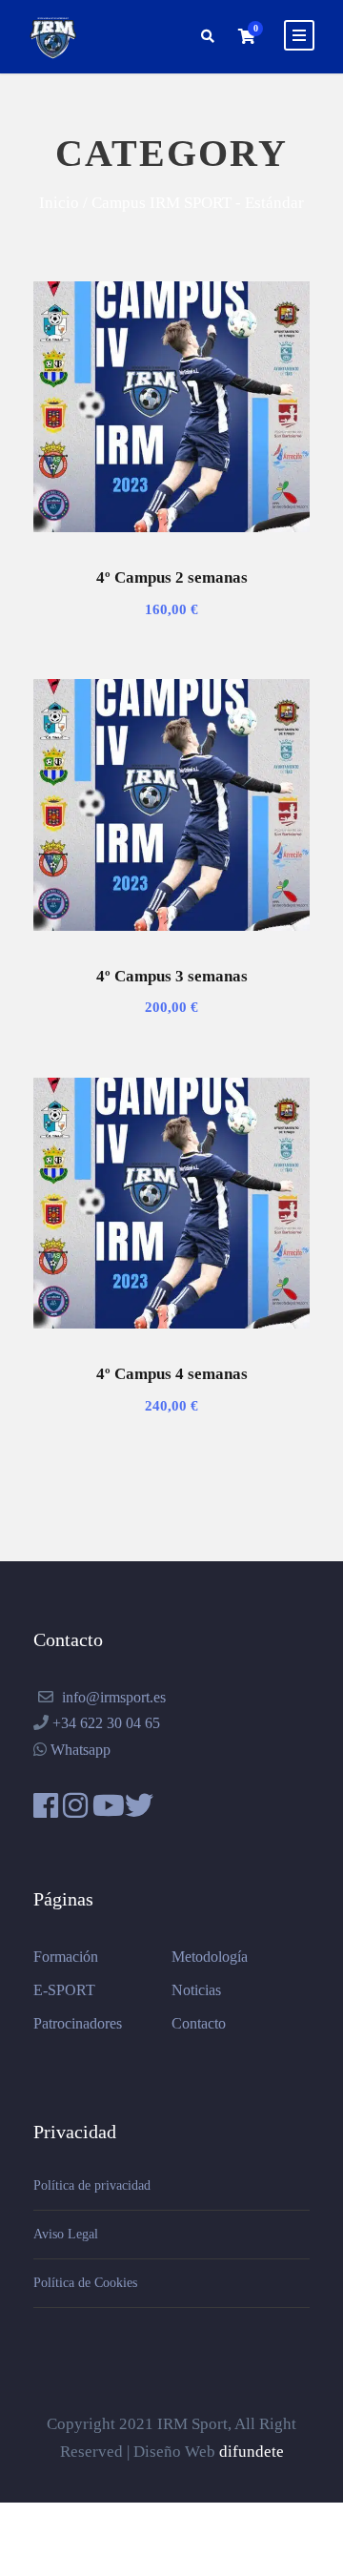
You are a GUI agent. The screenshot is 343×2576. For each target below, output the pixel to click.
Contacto (199, 2023)
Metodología (210, 1957)
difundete (252, 2452)
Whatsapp (81, 1750)
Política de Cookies (85, 2283)
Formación (66, 1957)
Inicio (59, 202)
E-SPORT (64, 1990)
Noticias (196, 1990)
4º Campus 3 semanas (172, 976)
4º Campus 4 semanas (172, 1374)
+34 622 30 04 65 (106, 1723)
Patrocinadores (78, 2023)
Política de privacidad (92, 2185)
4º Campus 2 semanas (172, 577)
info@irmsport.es (114, 1697)
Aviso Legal (66, 2234)
